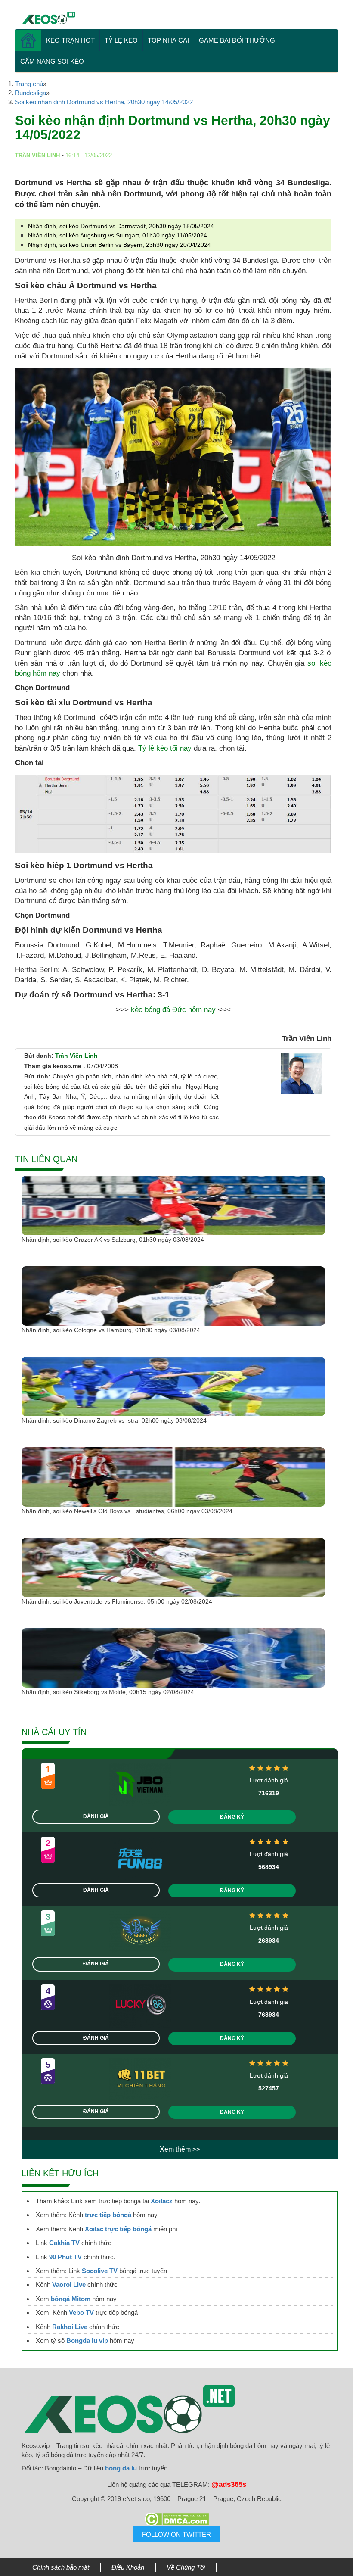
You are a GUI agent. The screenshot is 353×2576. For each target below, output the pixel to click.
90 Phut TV (65, 2257)
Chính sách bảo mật (61, 2567)
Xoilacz (162, 2201)
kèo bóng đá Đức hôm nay (173, 1010)
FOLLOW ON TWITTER (176, 2534)
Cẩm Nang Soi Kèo (52, 61)
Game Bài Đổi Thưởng (237, 40)
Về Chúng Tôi (186, 2567)
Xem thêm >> (180, 2149)
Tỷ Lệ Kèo (121, 40)
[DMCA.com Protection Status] (176, 2519)
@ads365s (229, 2484)
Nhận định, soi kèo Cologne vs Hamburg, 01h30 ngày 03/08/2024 (111, 1330)
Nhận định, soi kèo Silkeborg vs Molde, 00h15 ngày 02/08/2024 (108, 1692)
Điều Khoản (128, 2567)
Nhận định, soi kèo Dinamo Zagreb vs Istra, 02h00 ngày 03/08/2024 (114, 1420)
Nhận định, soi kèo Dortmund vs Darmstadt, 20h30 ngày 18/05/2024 (121, 226)
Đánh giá (96, 1816)
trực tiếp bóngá (108, 2215)
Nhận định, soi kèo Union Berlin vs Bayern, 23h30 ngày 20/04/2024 (119, 245)
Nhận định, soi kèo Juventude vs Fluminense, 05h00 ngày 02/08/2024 (117, 1601)
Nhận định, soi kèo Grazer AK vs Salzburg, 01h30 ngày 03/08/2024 (113, 1240)
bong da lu (121, 2468)
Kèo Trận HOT (70, 40)
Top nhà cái (168, 40)
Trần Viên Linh (76, 1056)
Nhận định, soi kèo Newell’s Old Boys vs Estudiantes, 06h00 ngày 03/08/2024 (127, 1511)
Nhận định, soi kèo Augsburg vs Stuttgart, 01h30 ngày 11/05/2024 (118, 235)
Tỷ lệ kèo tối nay (165, 748)
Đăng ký (232, 1817)
